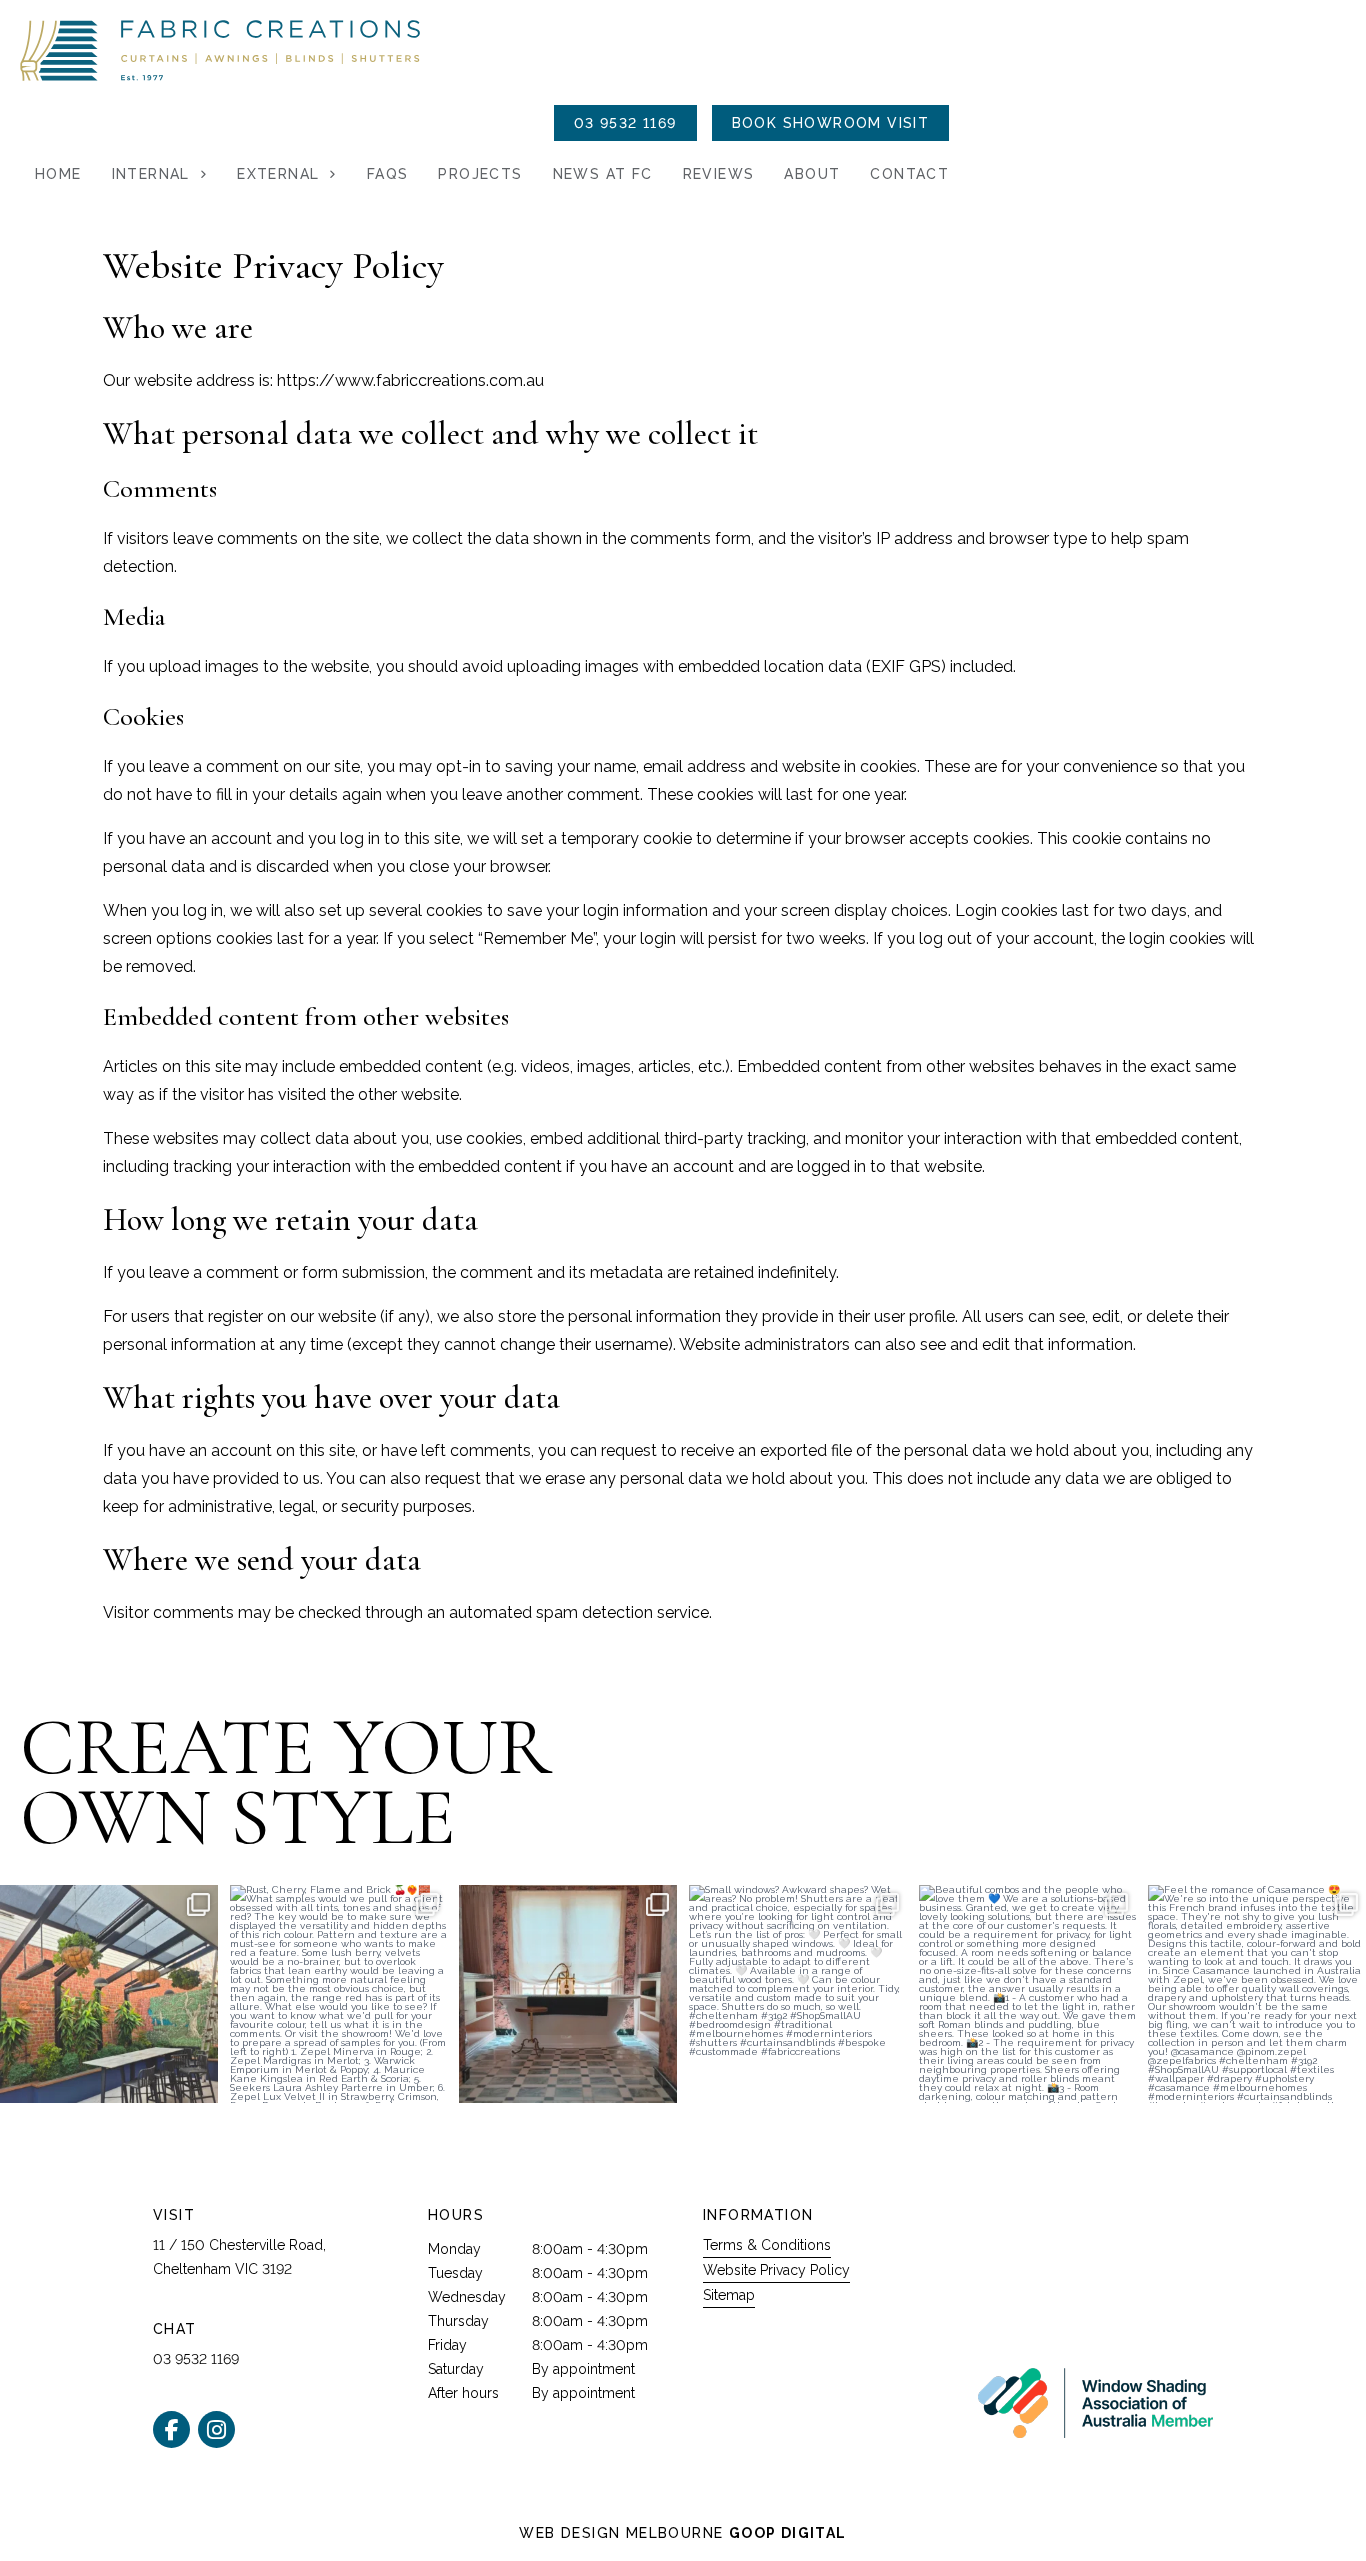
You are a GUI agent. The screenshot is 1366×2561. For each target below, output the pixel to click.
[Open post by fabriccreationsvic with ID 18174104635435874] (1028, 1994)
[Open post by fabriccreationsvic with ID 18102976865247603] (798, 1994)
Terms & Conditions (767, 2245)
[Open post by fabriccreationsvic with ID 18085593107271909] (1257, 1994)
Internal (151, 174)
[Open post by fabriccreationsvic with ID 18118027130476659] (339, 1994)
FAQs (388, 174)
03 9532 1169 (625, 123)
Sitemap (729, 2295)
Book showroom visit (831, 123)
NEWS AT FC (603, 174)
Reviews (719, 174)
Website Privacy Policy (776, 2270)
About (812, 174)
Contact (909, 174)
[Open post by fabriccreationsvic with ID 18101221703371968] (568, 1994)
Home (58, 174)
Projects (480, 174)
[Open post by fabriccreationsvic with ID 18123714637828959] (109, 1994)
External (278, 174)
